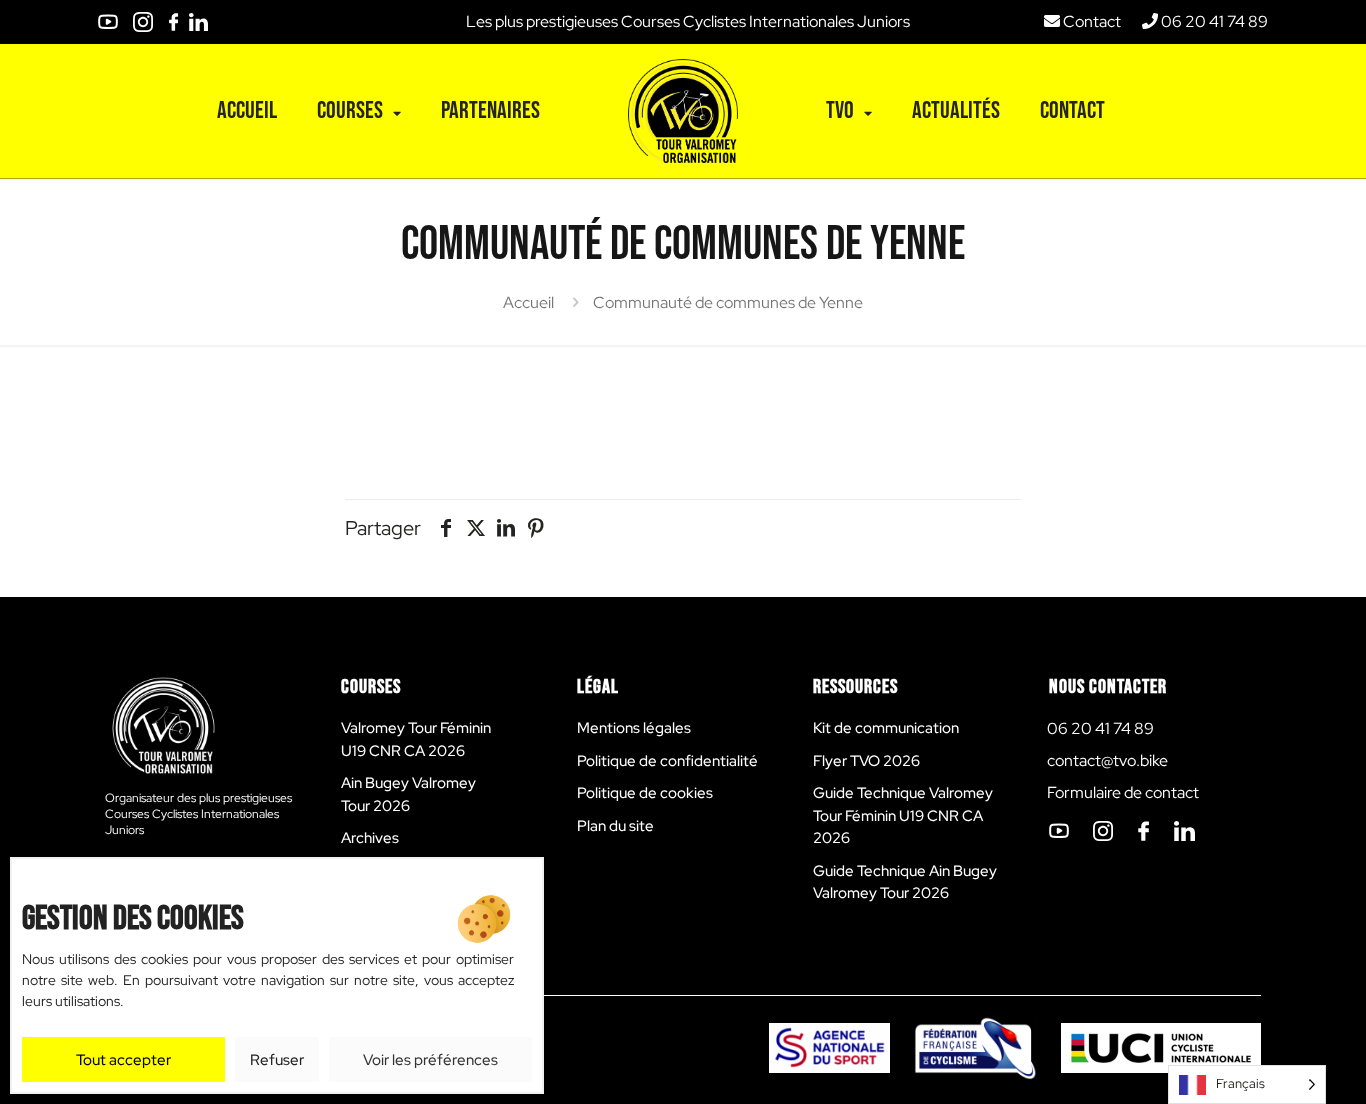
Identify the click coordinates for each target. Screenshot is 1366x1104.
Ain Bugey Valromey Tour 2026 (408, 794)
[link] (108, 22)
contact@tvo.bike (1107, 760)
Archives (370, 838)
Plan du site (615, 826)
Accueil (528, 302)
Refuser (277, 1060)
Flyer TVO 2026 (866, 761)
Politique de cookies (645, 793)
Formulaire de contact (1123, 792)
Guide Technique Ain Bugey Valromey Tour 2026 (905, 882)
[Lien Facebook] (173, 22)
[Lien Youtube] (108, 22)
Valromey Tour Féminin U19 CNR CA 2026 (416, 739)
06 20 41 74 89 (1213, 21)
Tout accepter (123, 1060)
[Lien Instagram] (143, 22)
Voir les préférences (430, 1060)
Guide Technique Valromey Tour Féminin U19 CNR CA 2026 (903, 815)
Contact (1090, 21)
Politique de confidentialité (667, 761)
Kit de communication (886, 728)
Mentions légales (634, 728)
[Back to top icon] (1305, 1023)
